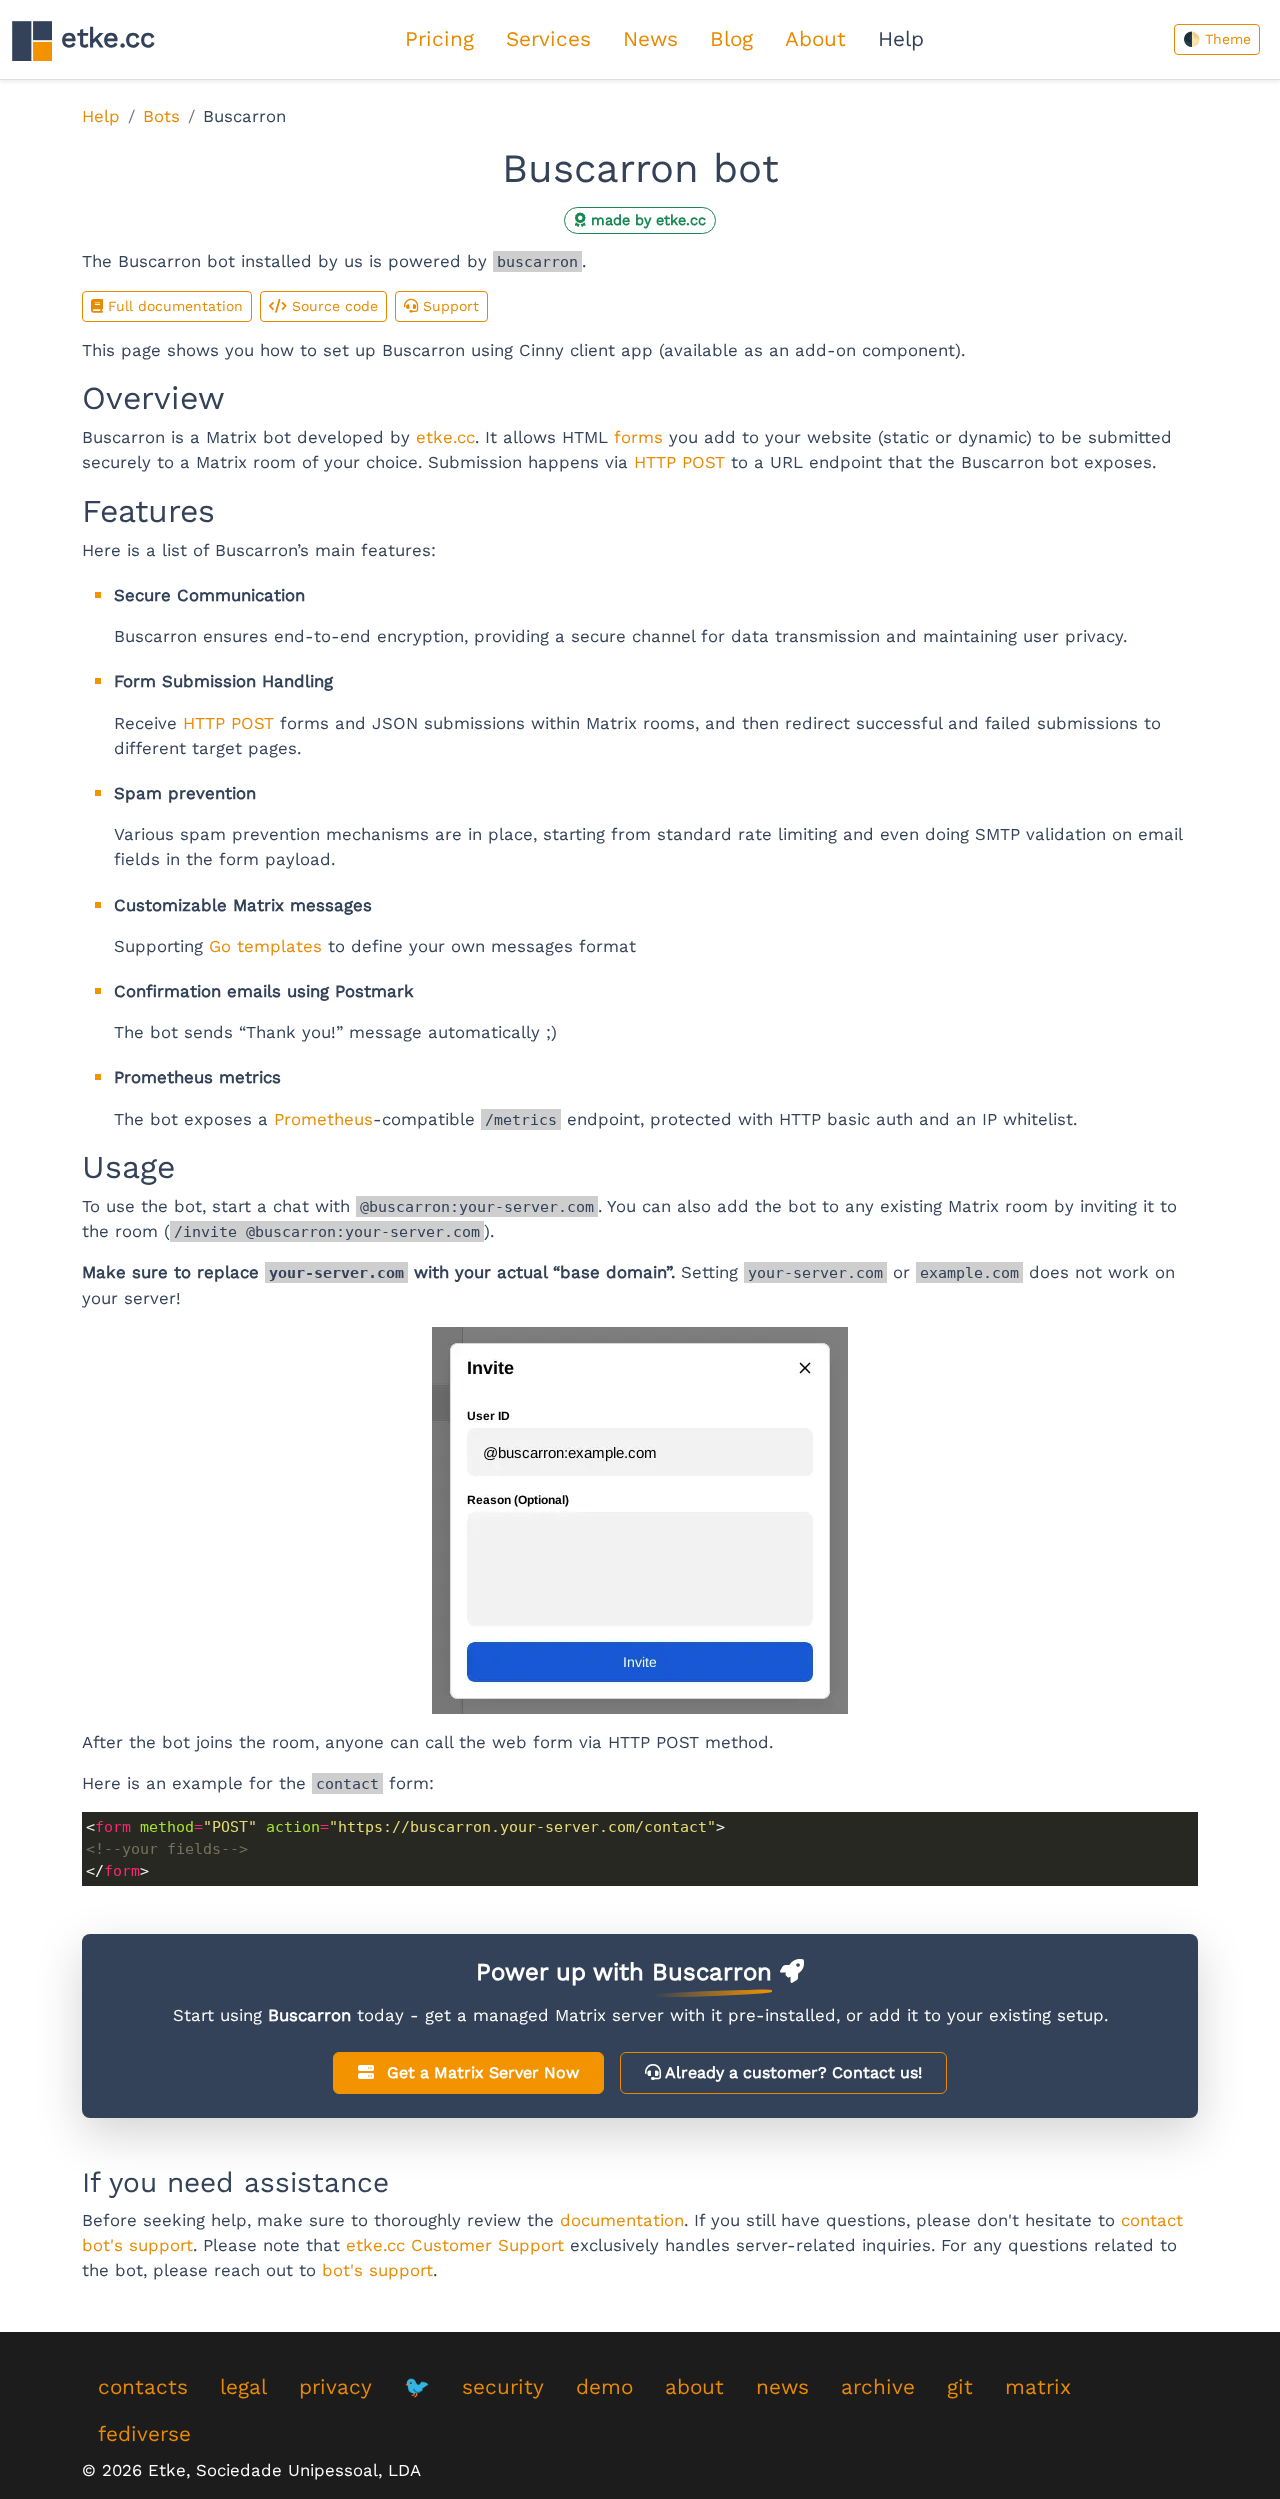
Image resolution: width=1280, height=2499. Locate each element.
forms (638, 437)
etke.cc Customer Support (455, 2245)
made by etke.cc (646, 220)
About (815, 39)
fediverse (144, 2434)
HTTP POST (679, 462)
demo (604, 2387)
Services (548, 39)
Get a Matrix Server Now (480, 2072)
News (650, 39)
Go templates (265, 946)
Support (448, 306)
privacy (335, 2387)
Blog (731, 39)
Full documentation (173, 306)
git (960, 2387)
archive (878, 2387)
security (503, 2387)
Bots (161, 116)
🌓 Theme (1217, 39)
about (694, 2387)
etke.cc (103, 38)
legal (243, 2387)
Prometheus (323, 1119)
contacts (143, 2387)
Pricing (439, 39)
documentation (622, 2220)
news (782, 2387)
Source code (332, 306)
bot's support (377, 2270)
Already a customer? (791, 2072)
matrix (1038, 2387)
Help (901, 39)
